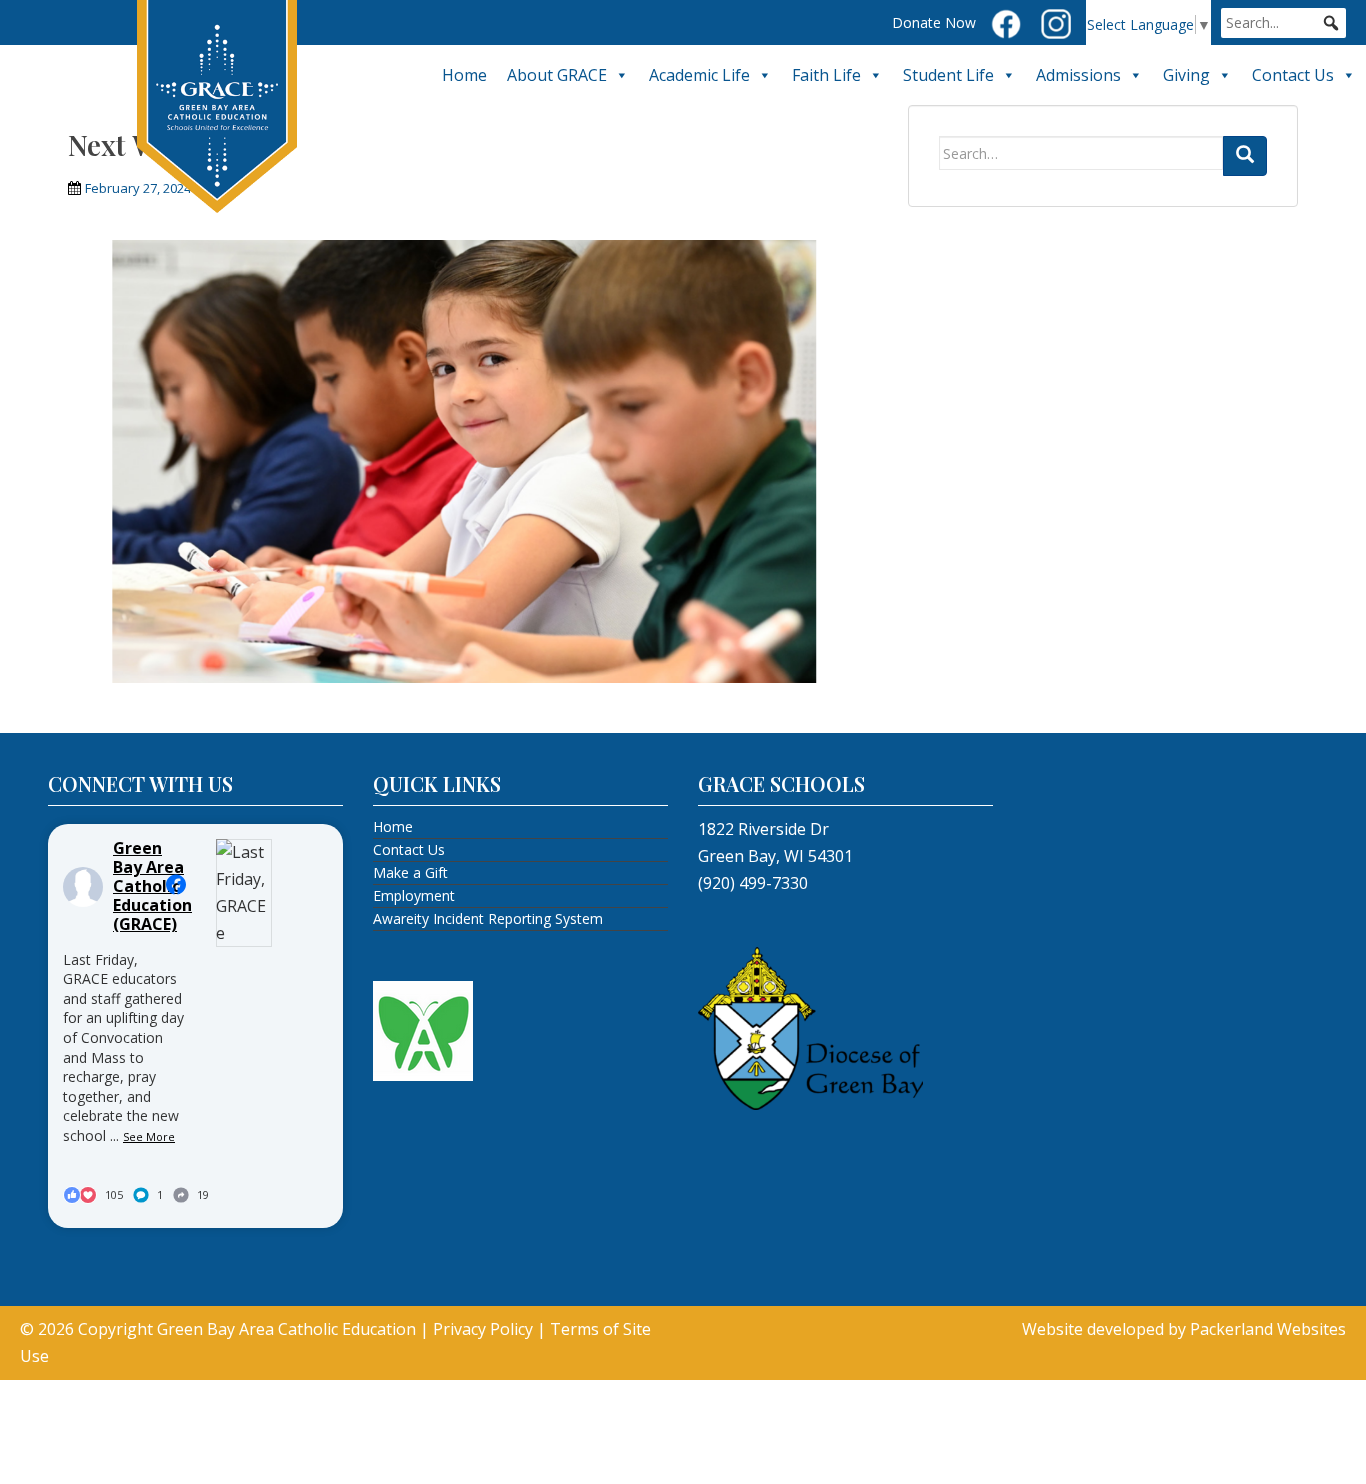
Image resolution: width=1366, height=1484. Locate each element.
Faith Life (826, 75)
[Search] (1245, 156)
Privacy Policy (483, 1329)
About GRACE (557, 75)
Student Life (948, 75)
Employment (414, 895)
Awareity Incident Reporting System (488, 918)
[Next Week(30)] (473, 459)
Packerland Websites (1268, 1329)
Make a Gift (410, 872)
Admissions (1078, 75)
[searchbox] (1283, 23)
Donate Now (934, 22)
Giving (1186, 75)
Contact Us (1293, 75)
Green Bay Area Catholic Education (286, 1329)
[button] (1331, 23)
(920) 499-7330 (753, 883)
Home (464, 75)
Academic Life (699, 75)
